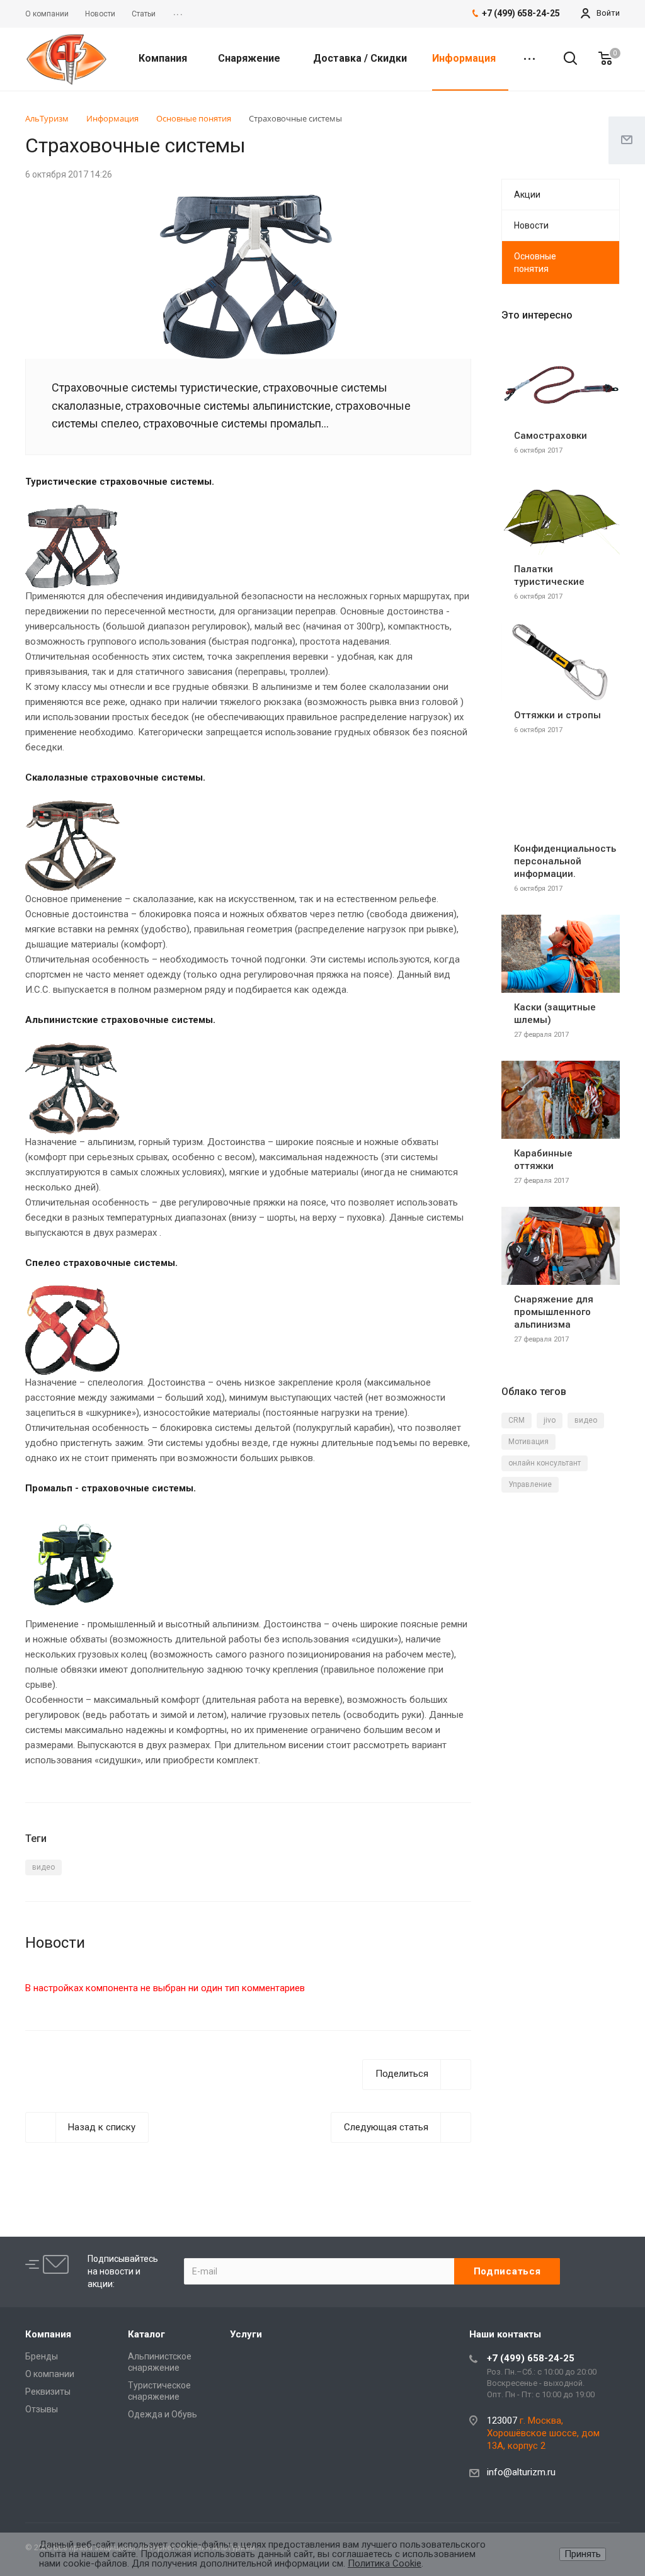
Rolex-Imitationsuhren (310, 2166)
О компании (50, 2374)
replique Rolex (230, 2166)
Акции (527, 195)
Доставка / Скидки (360, 58)
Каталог (146, 2334)
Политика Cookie (385, 2563)
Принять (583, 2554)
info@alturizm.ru (521, 2472)
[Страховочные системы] (248, 202)
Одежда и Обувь (163, 2414)
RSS (607, 148)
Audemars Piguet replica (149, 2166)
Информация (465, 58)
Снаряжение (250, 58)
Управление (530, 1484)
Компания (164, 58)
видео (43, 1867)
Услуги (246, 2334)
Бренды (42, 2356)
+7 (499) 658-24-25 (531, 2358)
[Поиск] (564, 59)
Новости (531, 225)
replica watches (393, 2166)
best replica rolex (60, 2166)
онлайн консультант (545, 1463)
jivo (550, 1420)
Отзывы (42, 2409)
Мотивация (528, 1442)
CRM (517, 1420)
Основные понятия (535, 263)
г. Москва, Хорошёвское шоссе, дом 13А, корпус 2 (543, 2433)
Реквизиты (48, 2392)
